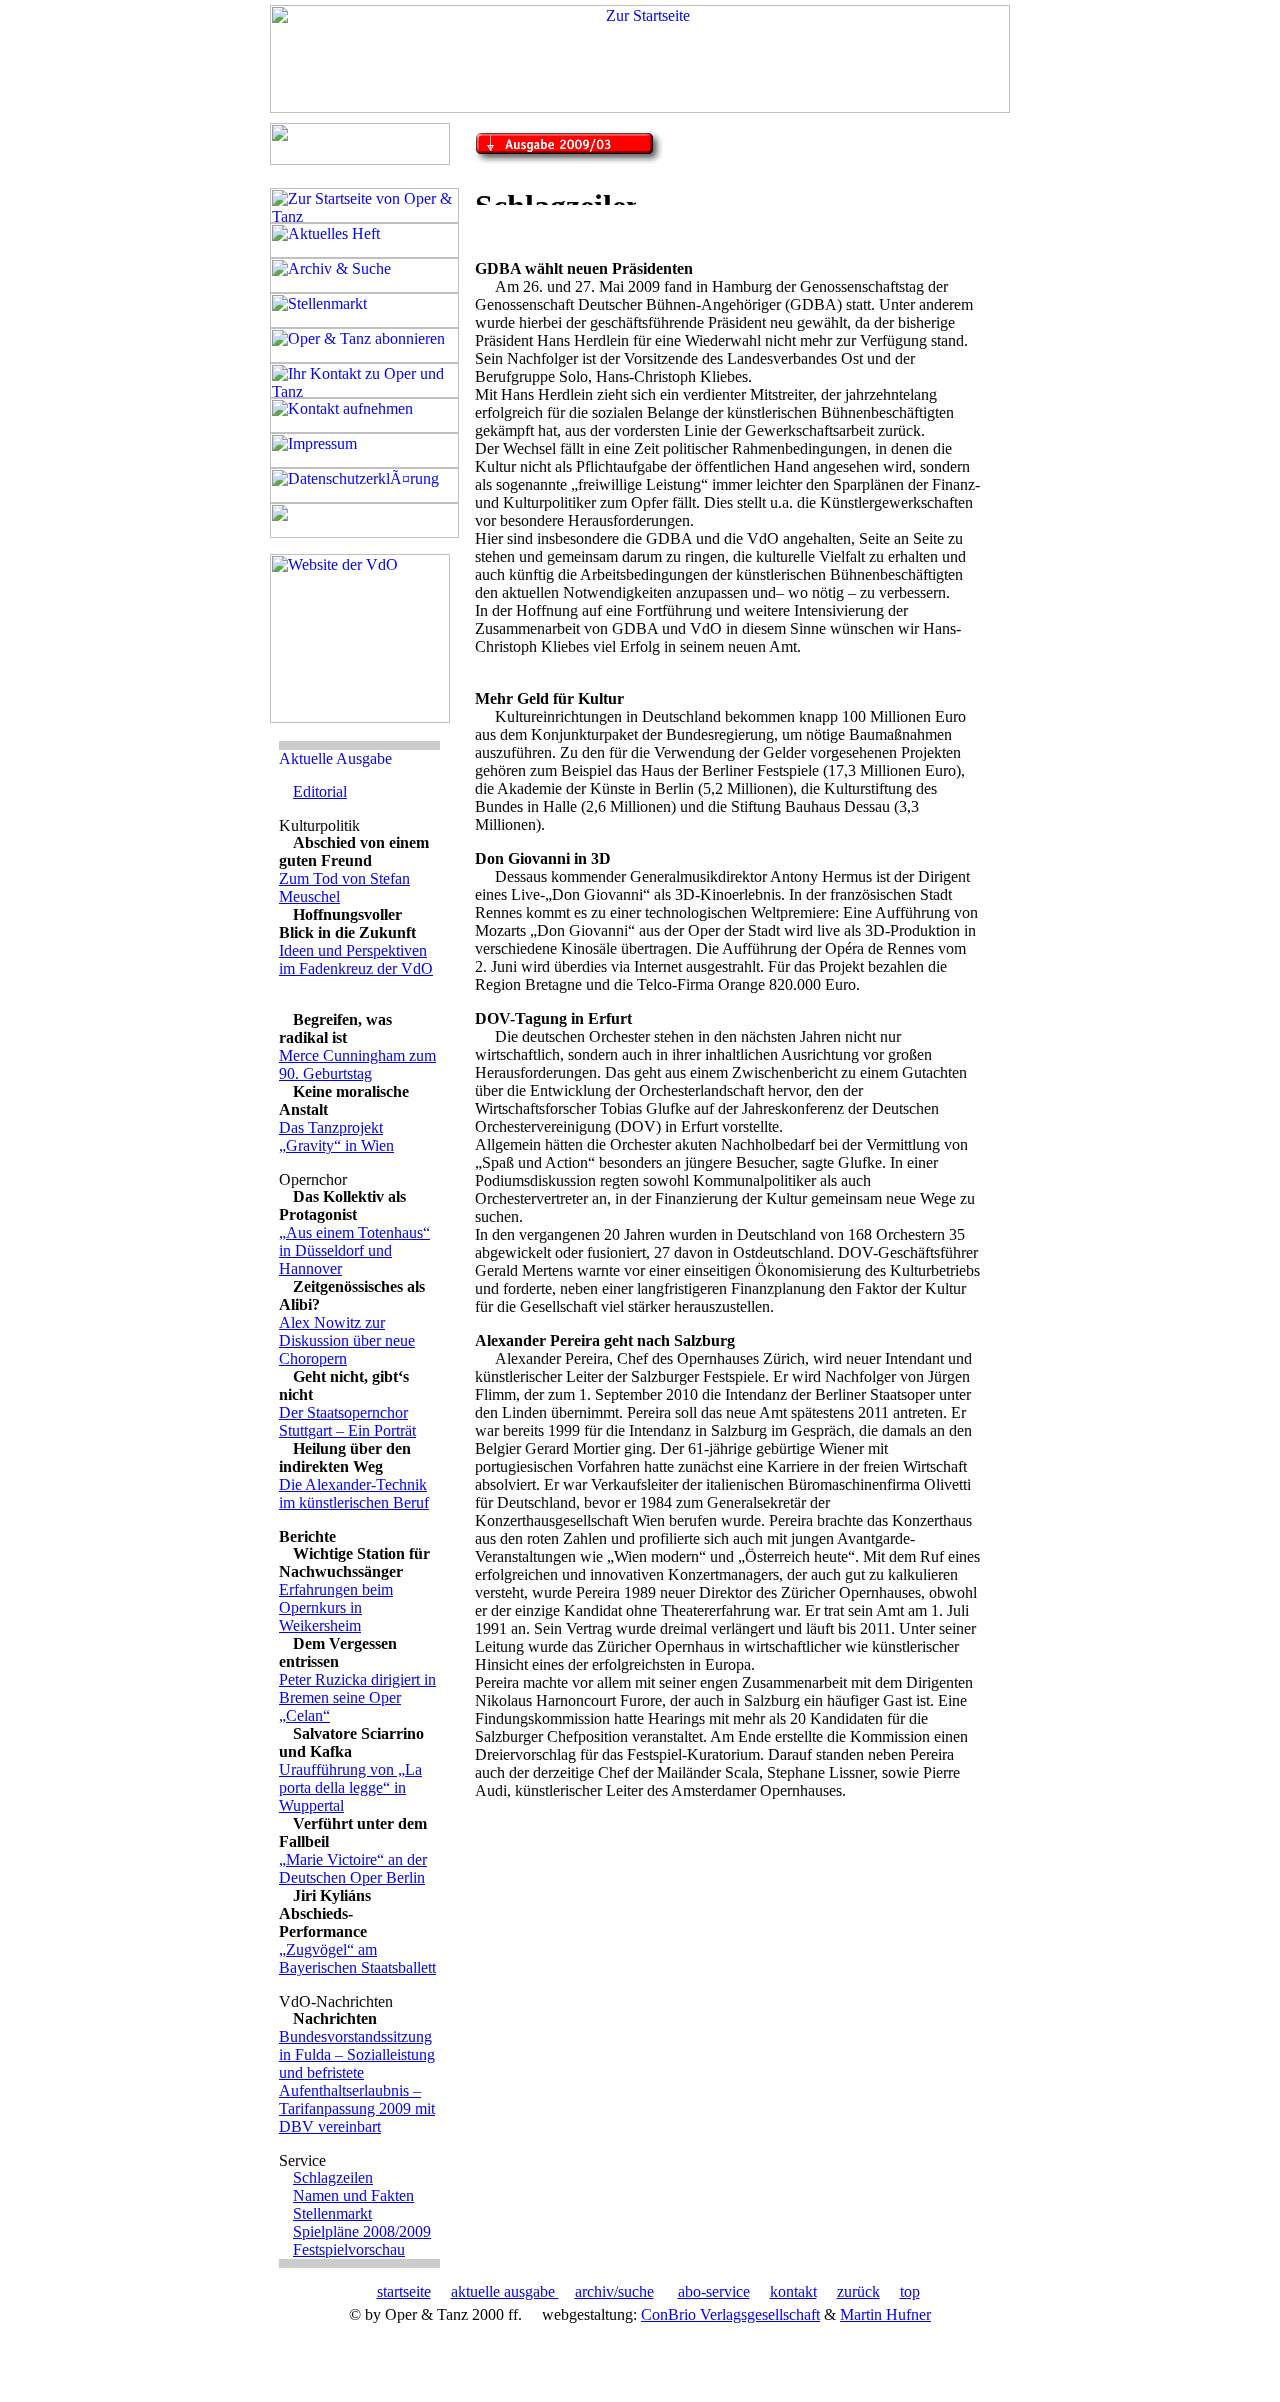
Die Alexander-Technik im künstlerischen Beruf (354, 1493)
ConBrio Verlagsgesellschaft (730, 2314)
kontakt (793, 2291)
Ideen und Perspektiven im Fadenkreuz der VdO (356, 959)
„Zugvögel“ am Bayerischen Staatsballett (357, 1958)
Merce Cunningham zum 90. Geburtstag (357, 1064)
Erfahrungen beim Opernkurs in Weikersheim (336, 1607)
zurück (858, 2291)
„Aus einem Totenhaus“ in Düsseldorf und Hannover (354, 1250)
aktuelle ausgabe (505, 2291)
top (910, 2291)
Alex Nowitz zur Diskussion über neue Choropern (347, 1340)
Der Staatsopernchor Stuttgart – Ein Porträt (347, 1421)
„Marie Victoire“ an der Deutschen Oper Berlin (353, 1868)
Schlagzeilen (333, 2177)
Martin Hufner (885, 2314)
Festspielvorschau (349, 2249)
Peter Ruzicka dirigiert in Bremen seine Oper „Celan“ (357, 1697)
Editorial (320, 791)
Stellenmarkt (332, 2213)
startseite (404, 2291)
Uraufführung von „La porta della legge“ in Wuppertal (350, 1787)
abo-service (714, 2291)
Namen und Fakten (353, 2195)
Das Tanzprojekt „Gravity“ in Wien (336, 1136)
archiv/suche (614, 2291)
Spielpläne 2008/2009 (362, 2231)
